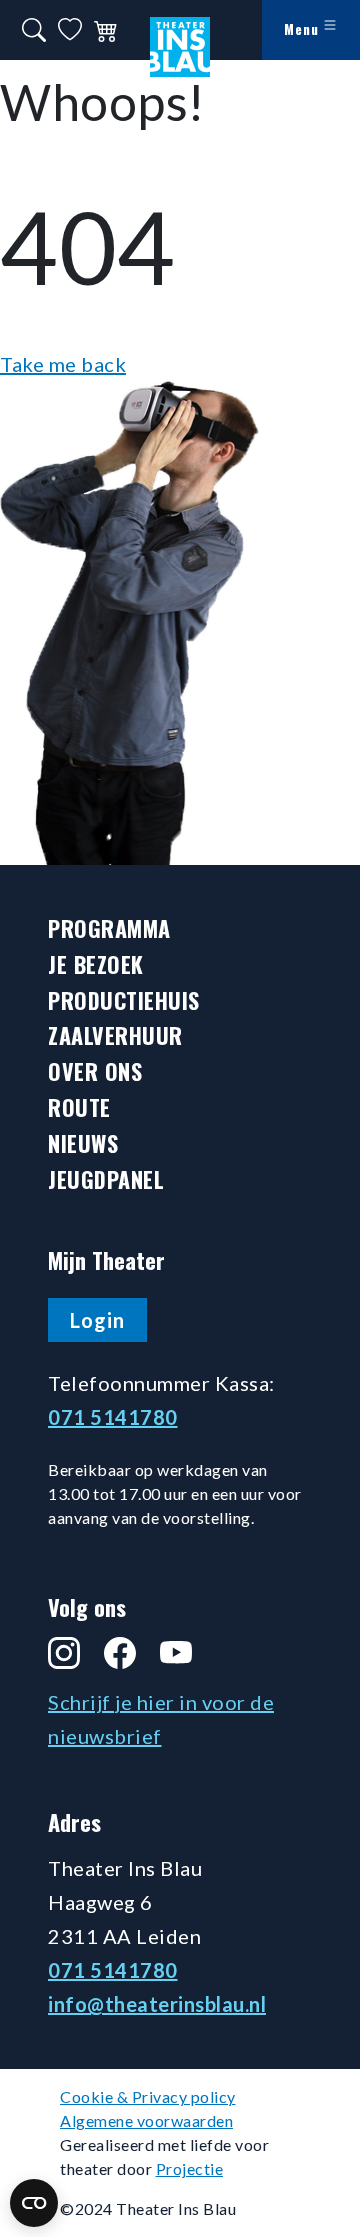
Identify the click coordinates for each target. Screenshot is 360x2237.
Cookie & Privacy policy (148, 2096)
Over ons (95, 1071)
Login (97, 1320)
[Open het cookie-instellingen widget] (34, 2203)
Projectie (190, 2168)
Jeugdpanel (106, 1179)
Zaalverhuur (115, 1035)
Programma (109, 928)
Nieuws (83, 1143)
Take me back (63, 364)
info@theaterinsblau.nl (157, 2004)
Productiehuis (124, 1000)
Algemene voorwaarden (146, 2120)
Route (79, 1107)
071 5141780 (113, 1417)
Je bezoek (96, 964)
